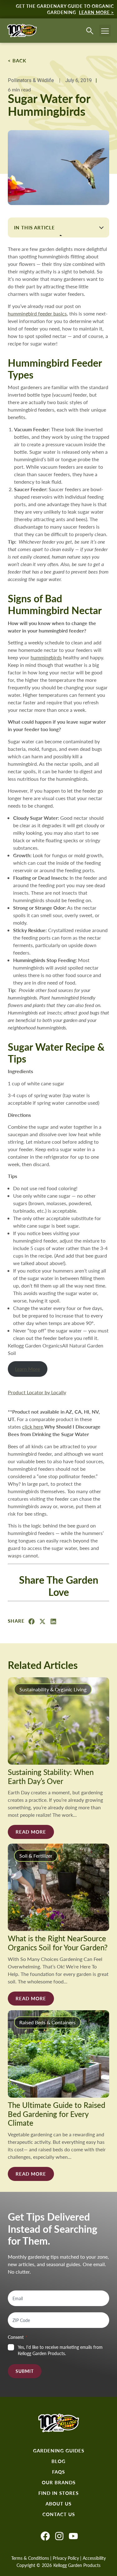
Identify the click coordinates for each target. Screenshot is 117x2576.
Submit (25, 2371)
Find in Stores (58, 2493)
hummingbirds (46, 657)
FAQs (58, 2472)
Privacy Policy (66, 2558)
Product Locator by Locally (37, 1392)
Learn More (27, 1369)
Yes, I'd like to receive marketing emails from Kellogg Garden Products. (60, 2350)
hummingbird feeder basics (37, 313)
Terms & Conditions (30, 2558)
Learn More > (96, 12)
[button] (105, 31)
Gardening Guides (59, 2451)
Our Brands (59, 2482)
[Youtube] (73, 2536)
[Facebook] (45, 2536)
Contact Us (59, 2514)
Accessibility (94, 2558)
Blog (58, 2461)
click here (33, 1427)
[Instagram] (59, 2536)
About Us (58, 2504)
